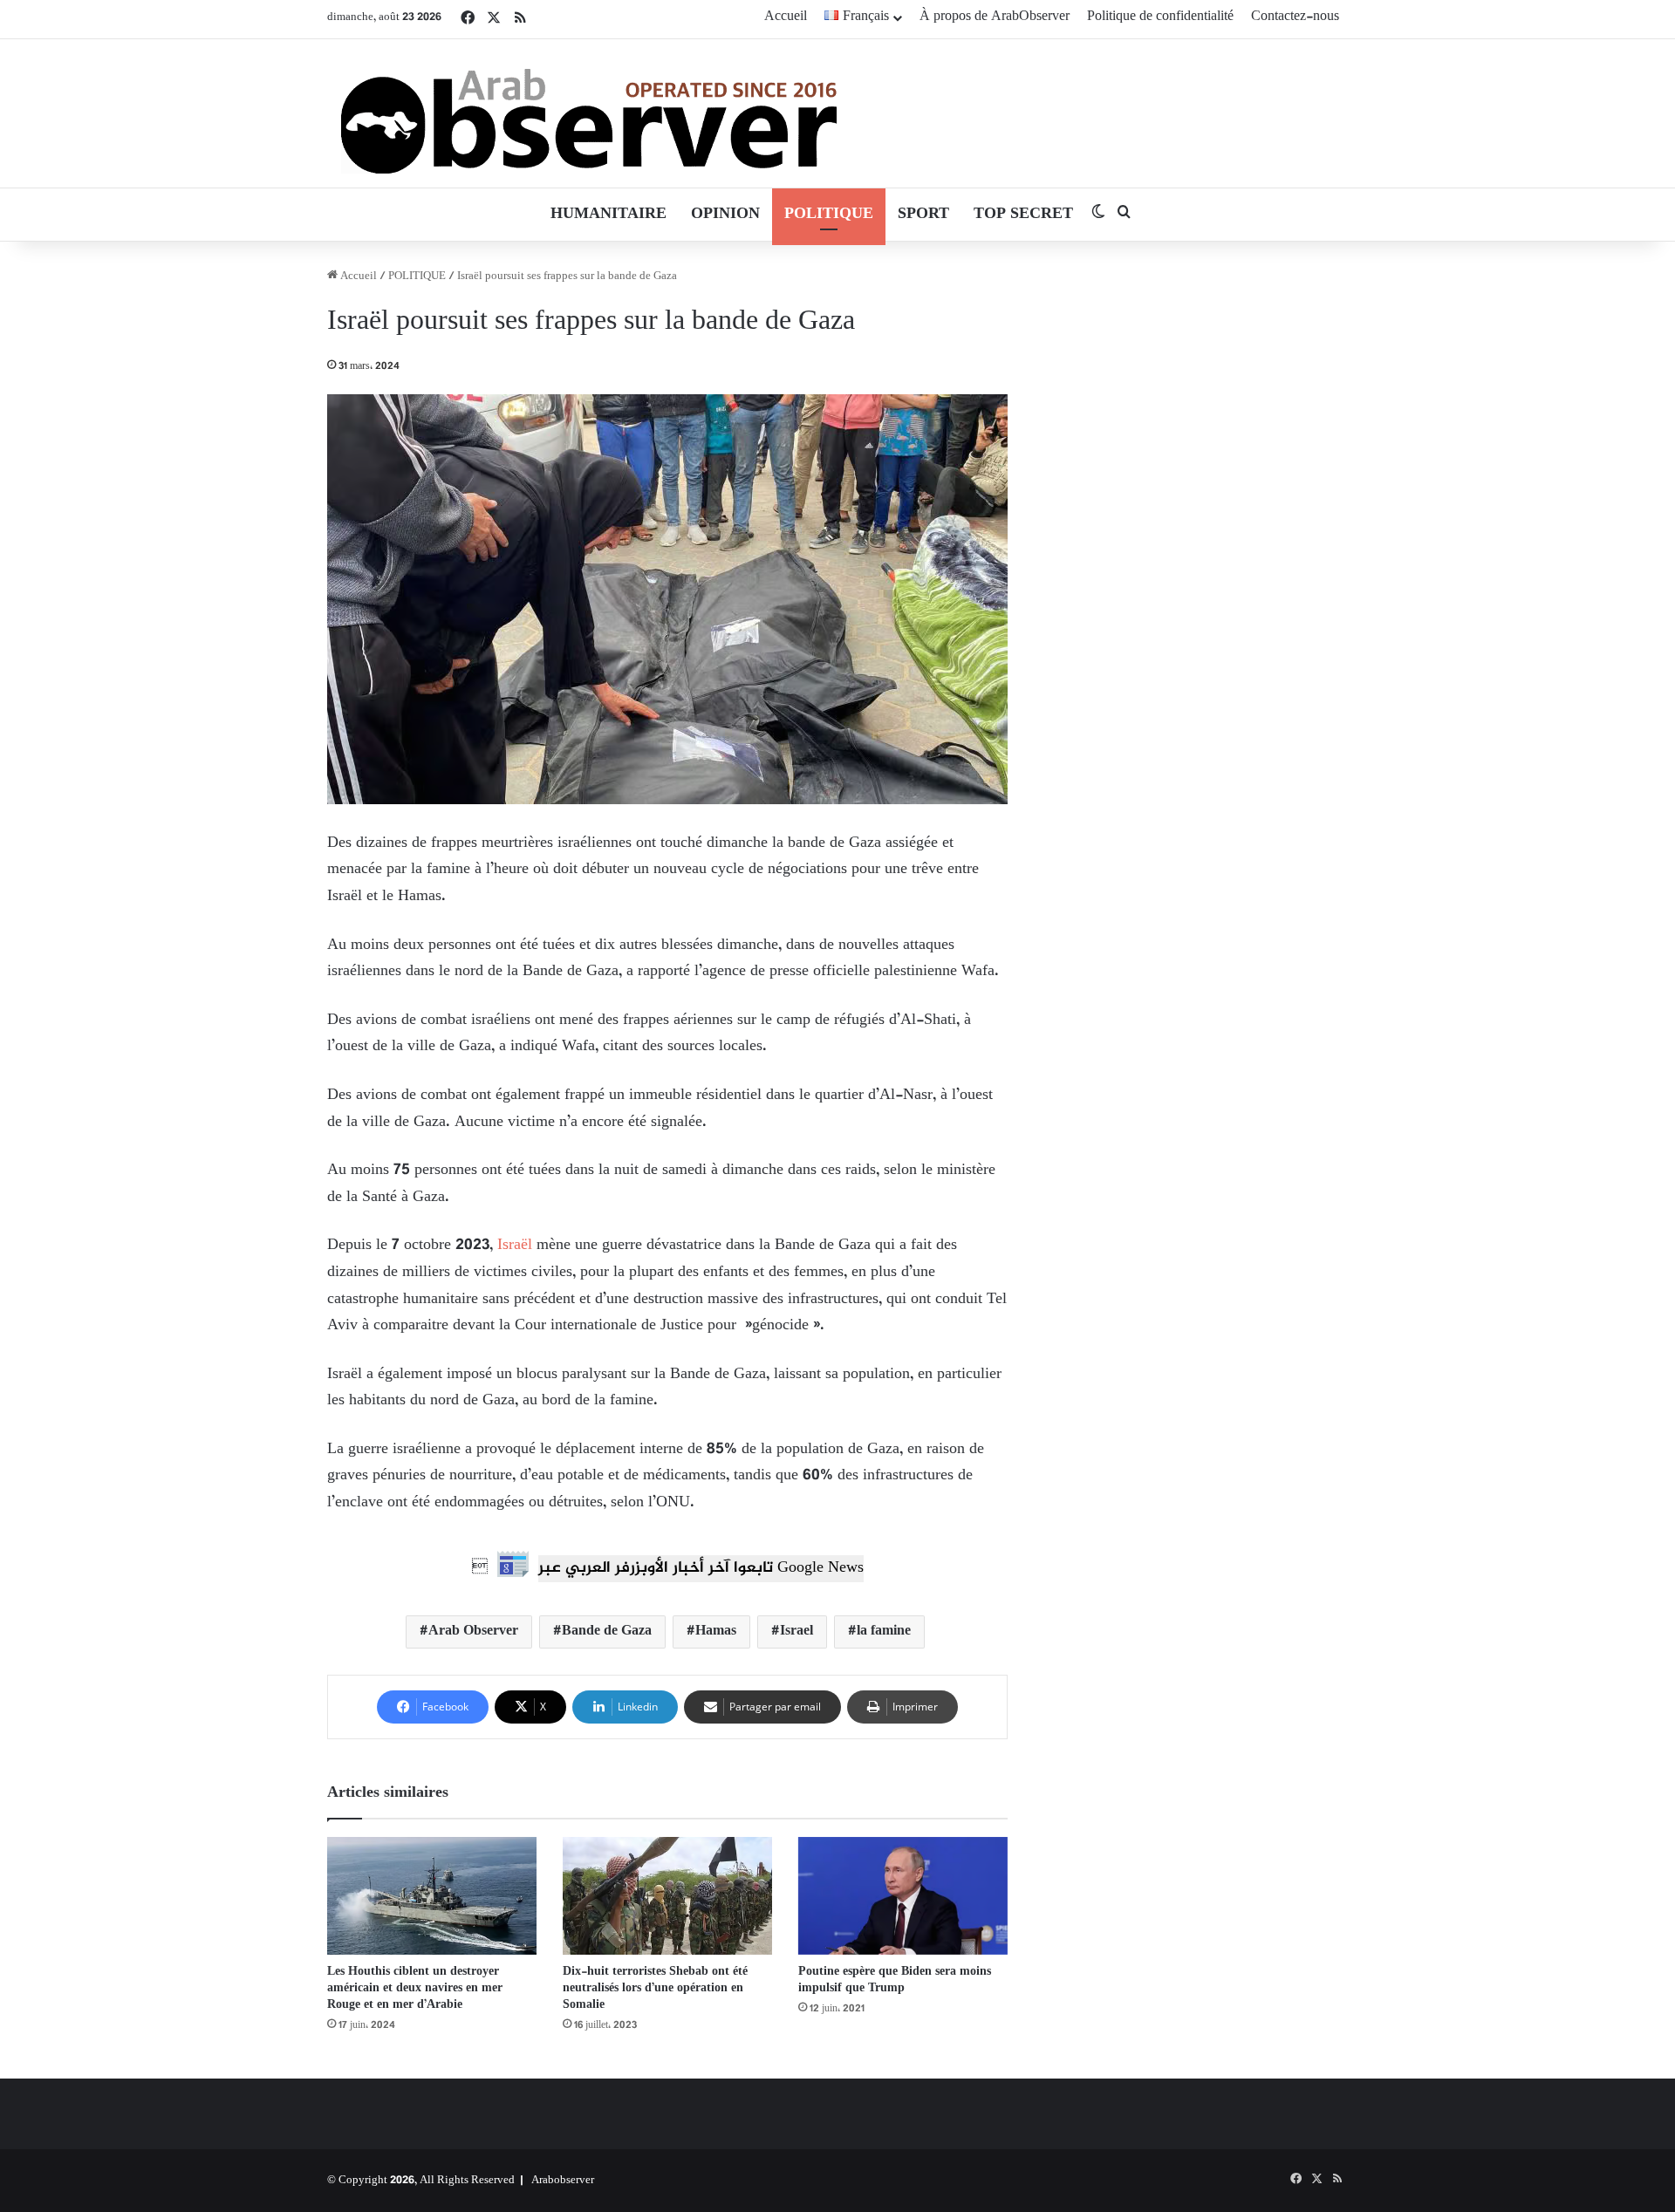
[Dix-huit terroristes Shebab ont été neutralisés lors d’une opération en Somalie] (667, 1896)
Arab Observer (473, 1632)
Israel (796, 1632)
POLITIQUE (829, 215)
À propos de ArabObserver (995, 17)
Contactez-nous (1295, 17)
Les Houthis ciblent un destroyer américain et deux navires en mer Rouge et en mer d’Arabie (415, 1988)
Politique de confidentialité (1160, 17)
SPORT (923, 215)
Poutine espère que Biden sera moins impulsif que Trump (895, 1980)
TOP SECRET (1023, 215)
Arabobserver (563, 2181)
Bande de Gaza (607, 1632)
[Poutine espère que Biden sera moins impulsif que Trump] (903, 1896)
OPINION (725, 215)
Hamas (716, 1632)
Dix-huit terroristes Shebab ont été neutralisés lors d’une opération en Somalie (655, 1988)
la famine (884, 1632)
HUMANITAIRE (608, 215)
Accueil (786, 17)
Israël (515, 1246)
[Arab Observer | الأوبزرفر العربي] (589, 113)
